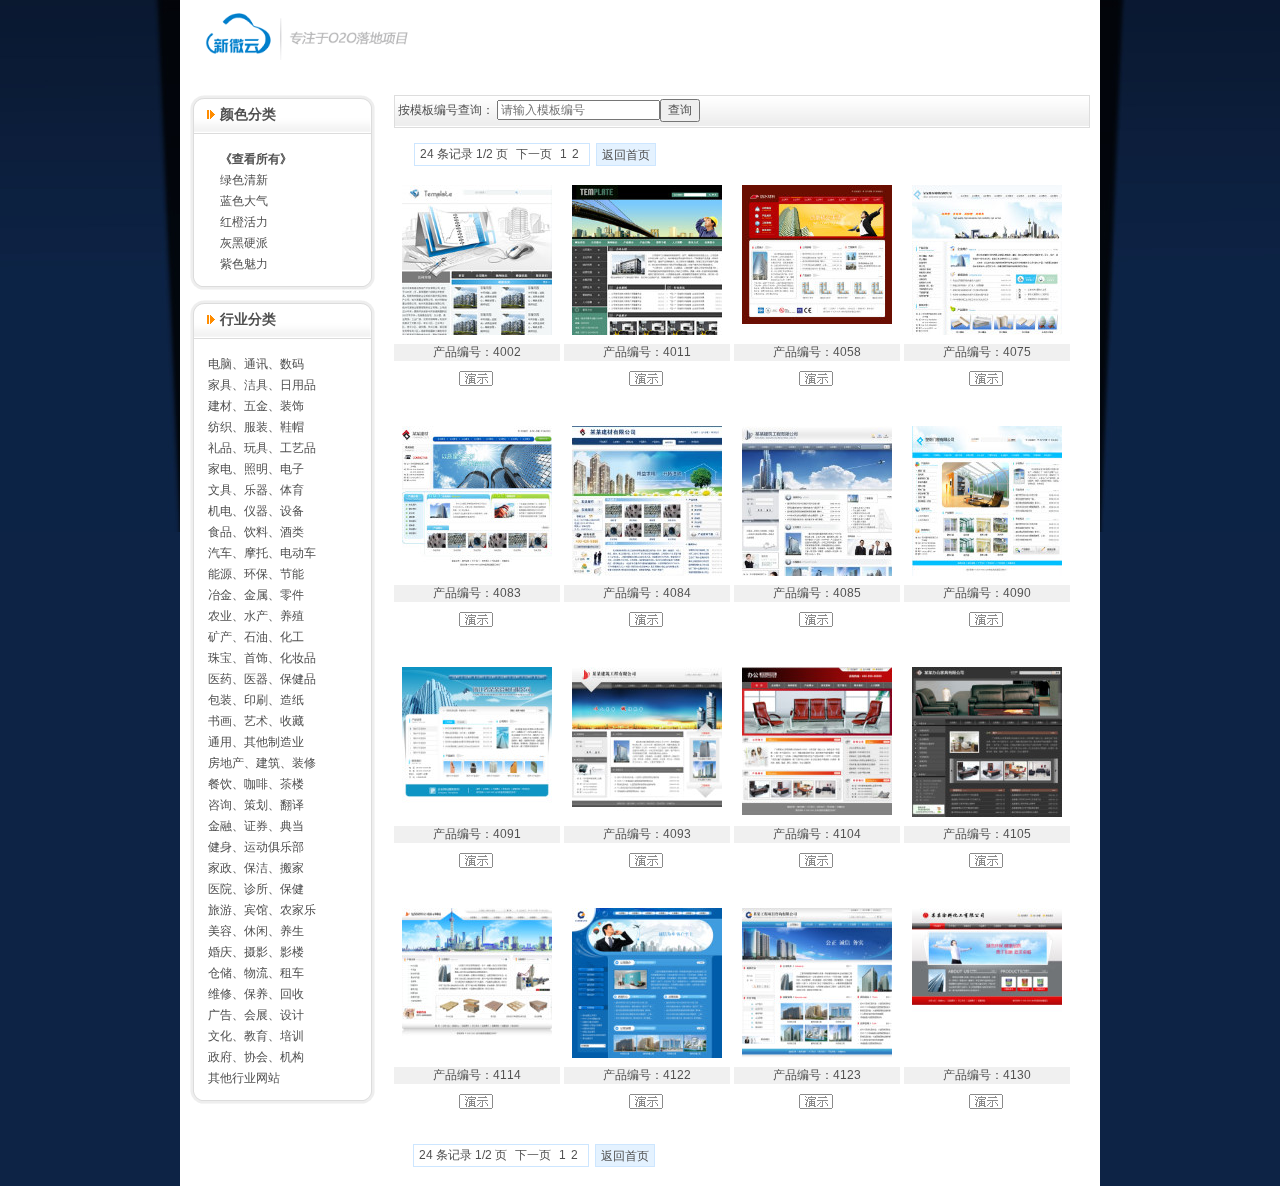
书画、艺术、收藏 (256, 721)
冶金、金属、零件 (256, 595)
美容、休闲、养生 (256, 931)
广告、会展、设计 (256, 1015)
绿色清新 (244, 180)
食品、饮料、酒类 (256, 532)
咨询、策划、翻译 (256, 805)
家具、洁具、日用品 (262, 385)
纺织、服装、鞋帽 (256, 427)
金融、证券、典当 (256, 826)
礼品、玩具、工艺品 (262, 448)
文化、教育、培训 (256, 1036)
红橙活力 (244, 222)
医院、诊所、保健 (256, 889)
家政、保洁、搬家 (256, 868)
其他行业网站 (244, 1078)
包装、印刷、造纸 (256, 700)
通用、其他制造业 (256, 742)
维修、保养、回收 (256, 994)
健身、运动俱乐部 (256, 847)
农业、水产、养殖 (256, 616)
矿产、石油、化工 (256, 637)
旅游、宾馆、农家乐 (262, 910)
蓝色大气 (244, 201)
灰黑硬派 (244, 243)
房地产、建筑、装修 (262, 763)
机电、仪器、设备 (256, 511)
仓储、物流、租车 (256, 973)
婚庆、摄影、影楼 (256, 952)
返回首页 (626, 155)
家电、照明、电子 (256, 469)
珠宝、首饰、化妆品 (262, 658)
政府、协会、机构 (256, 1057)
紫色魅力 (244, 264)
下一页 (534, 154)
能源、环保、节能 (256, 574)
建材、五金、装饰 (256, 406)
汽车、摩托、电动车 (262, 553)
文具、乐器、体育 (256, 490)
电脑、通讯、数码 (256, 364)
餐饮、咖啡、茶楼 (256, 784)
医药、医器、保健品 (262, 679)
